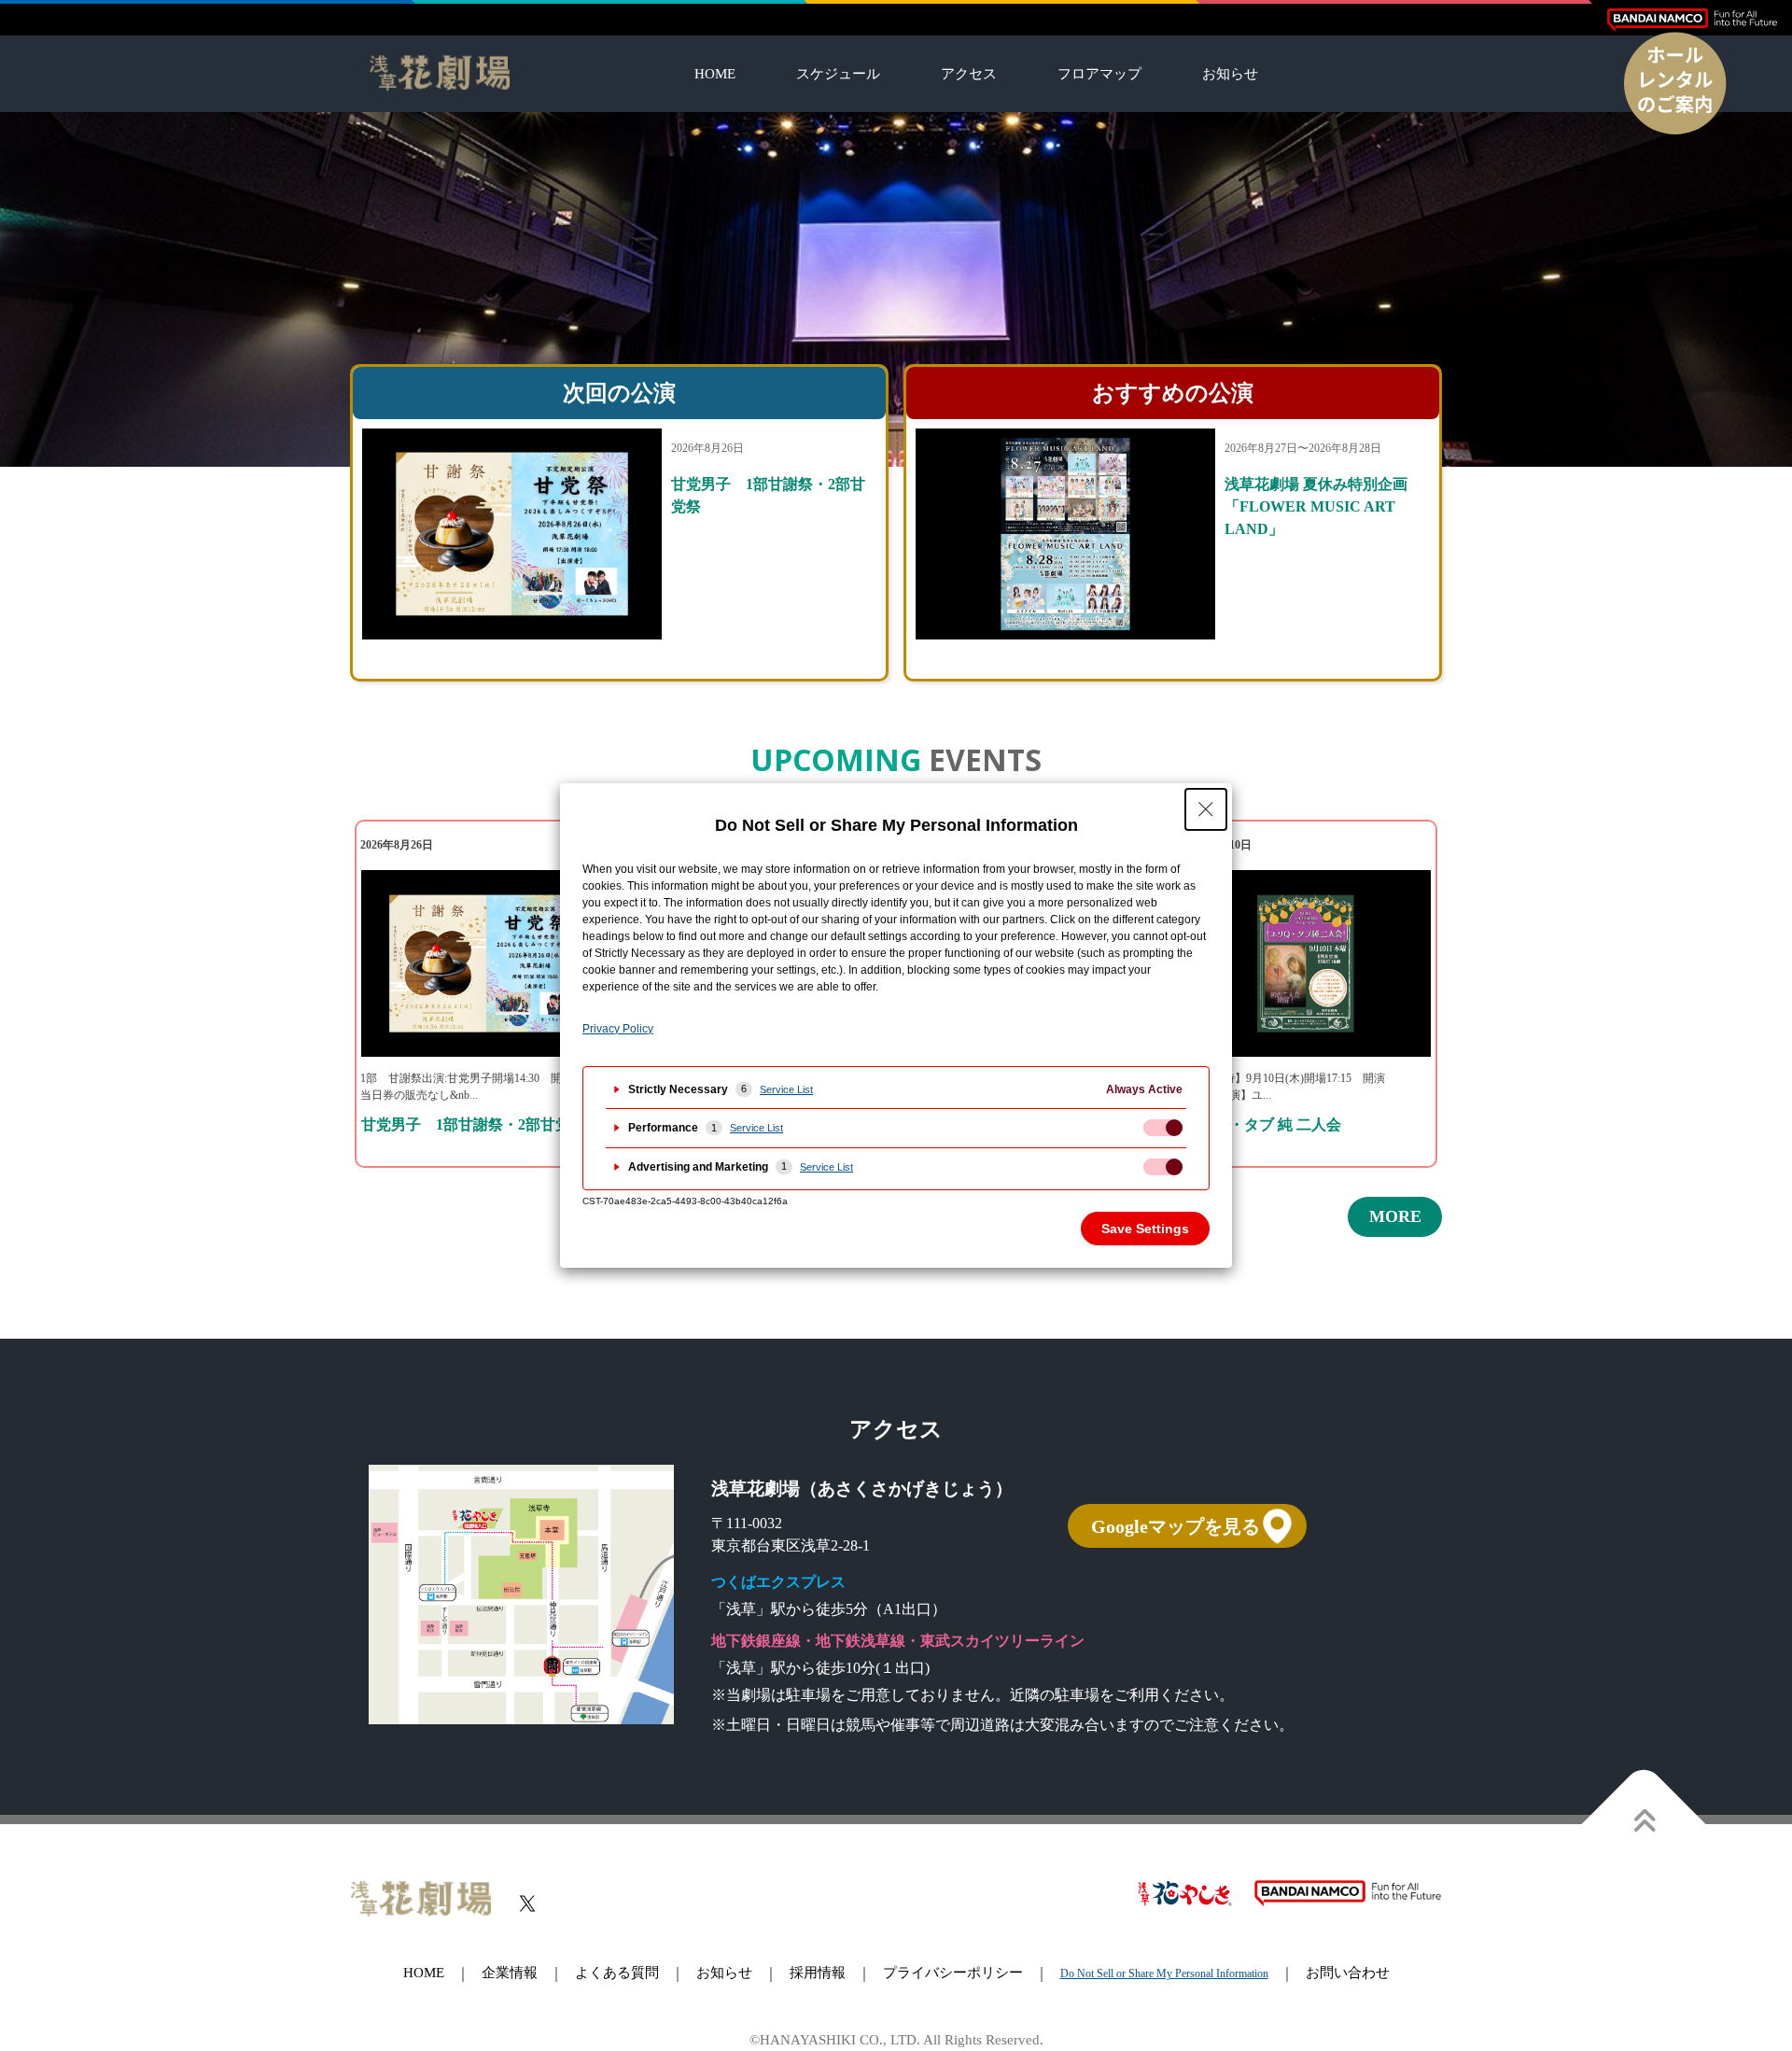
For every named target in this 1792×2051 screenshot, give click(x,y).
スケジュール (838, 74)
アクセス (969, 74)
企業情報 (510, 1973)
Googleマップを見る (1176, 1526)
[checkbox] (1163, 1128)
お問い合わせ (1348, 1973)
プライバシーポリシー (953, 1973)
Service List (786, 1089)
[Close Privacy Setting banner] (1206, 809)
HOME (715, 74)
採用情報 (818, 1973)
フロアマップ (1099, 74)
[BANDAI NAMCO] (1692, 20)
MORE (1395, 1217)
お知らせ (1230, 74)
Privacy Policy (618, 1029)
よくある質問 (617, 1973)
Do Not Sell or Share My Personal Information (1164, 1974)
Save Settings (1145, 1229)
